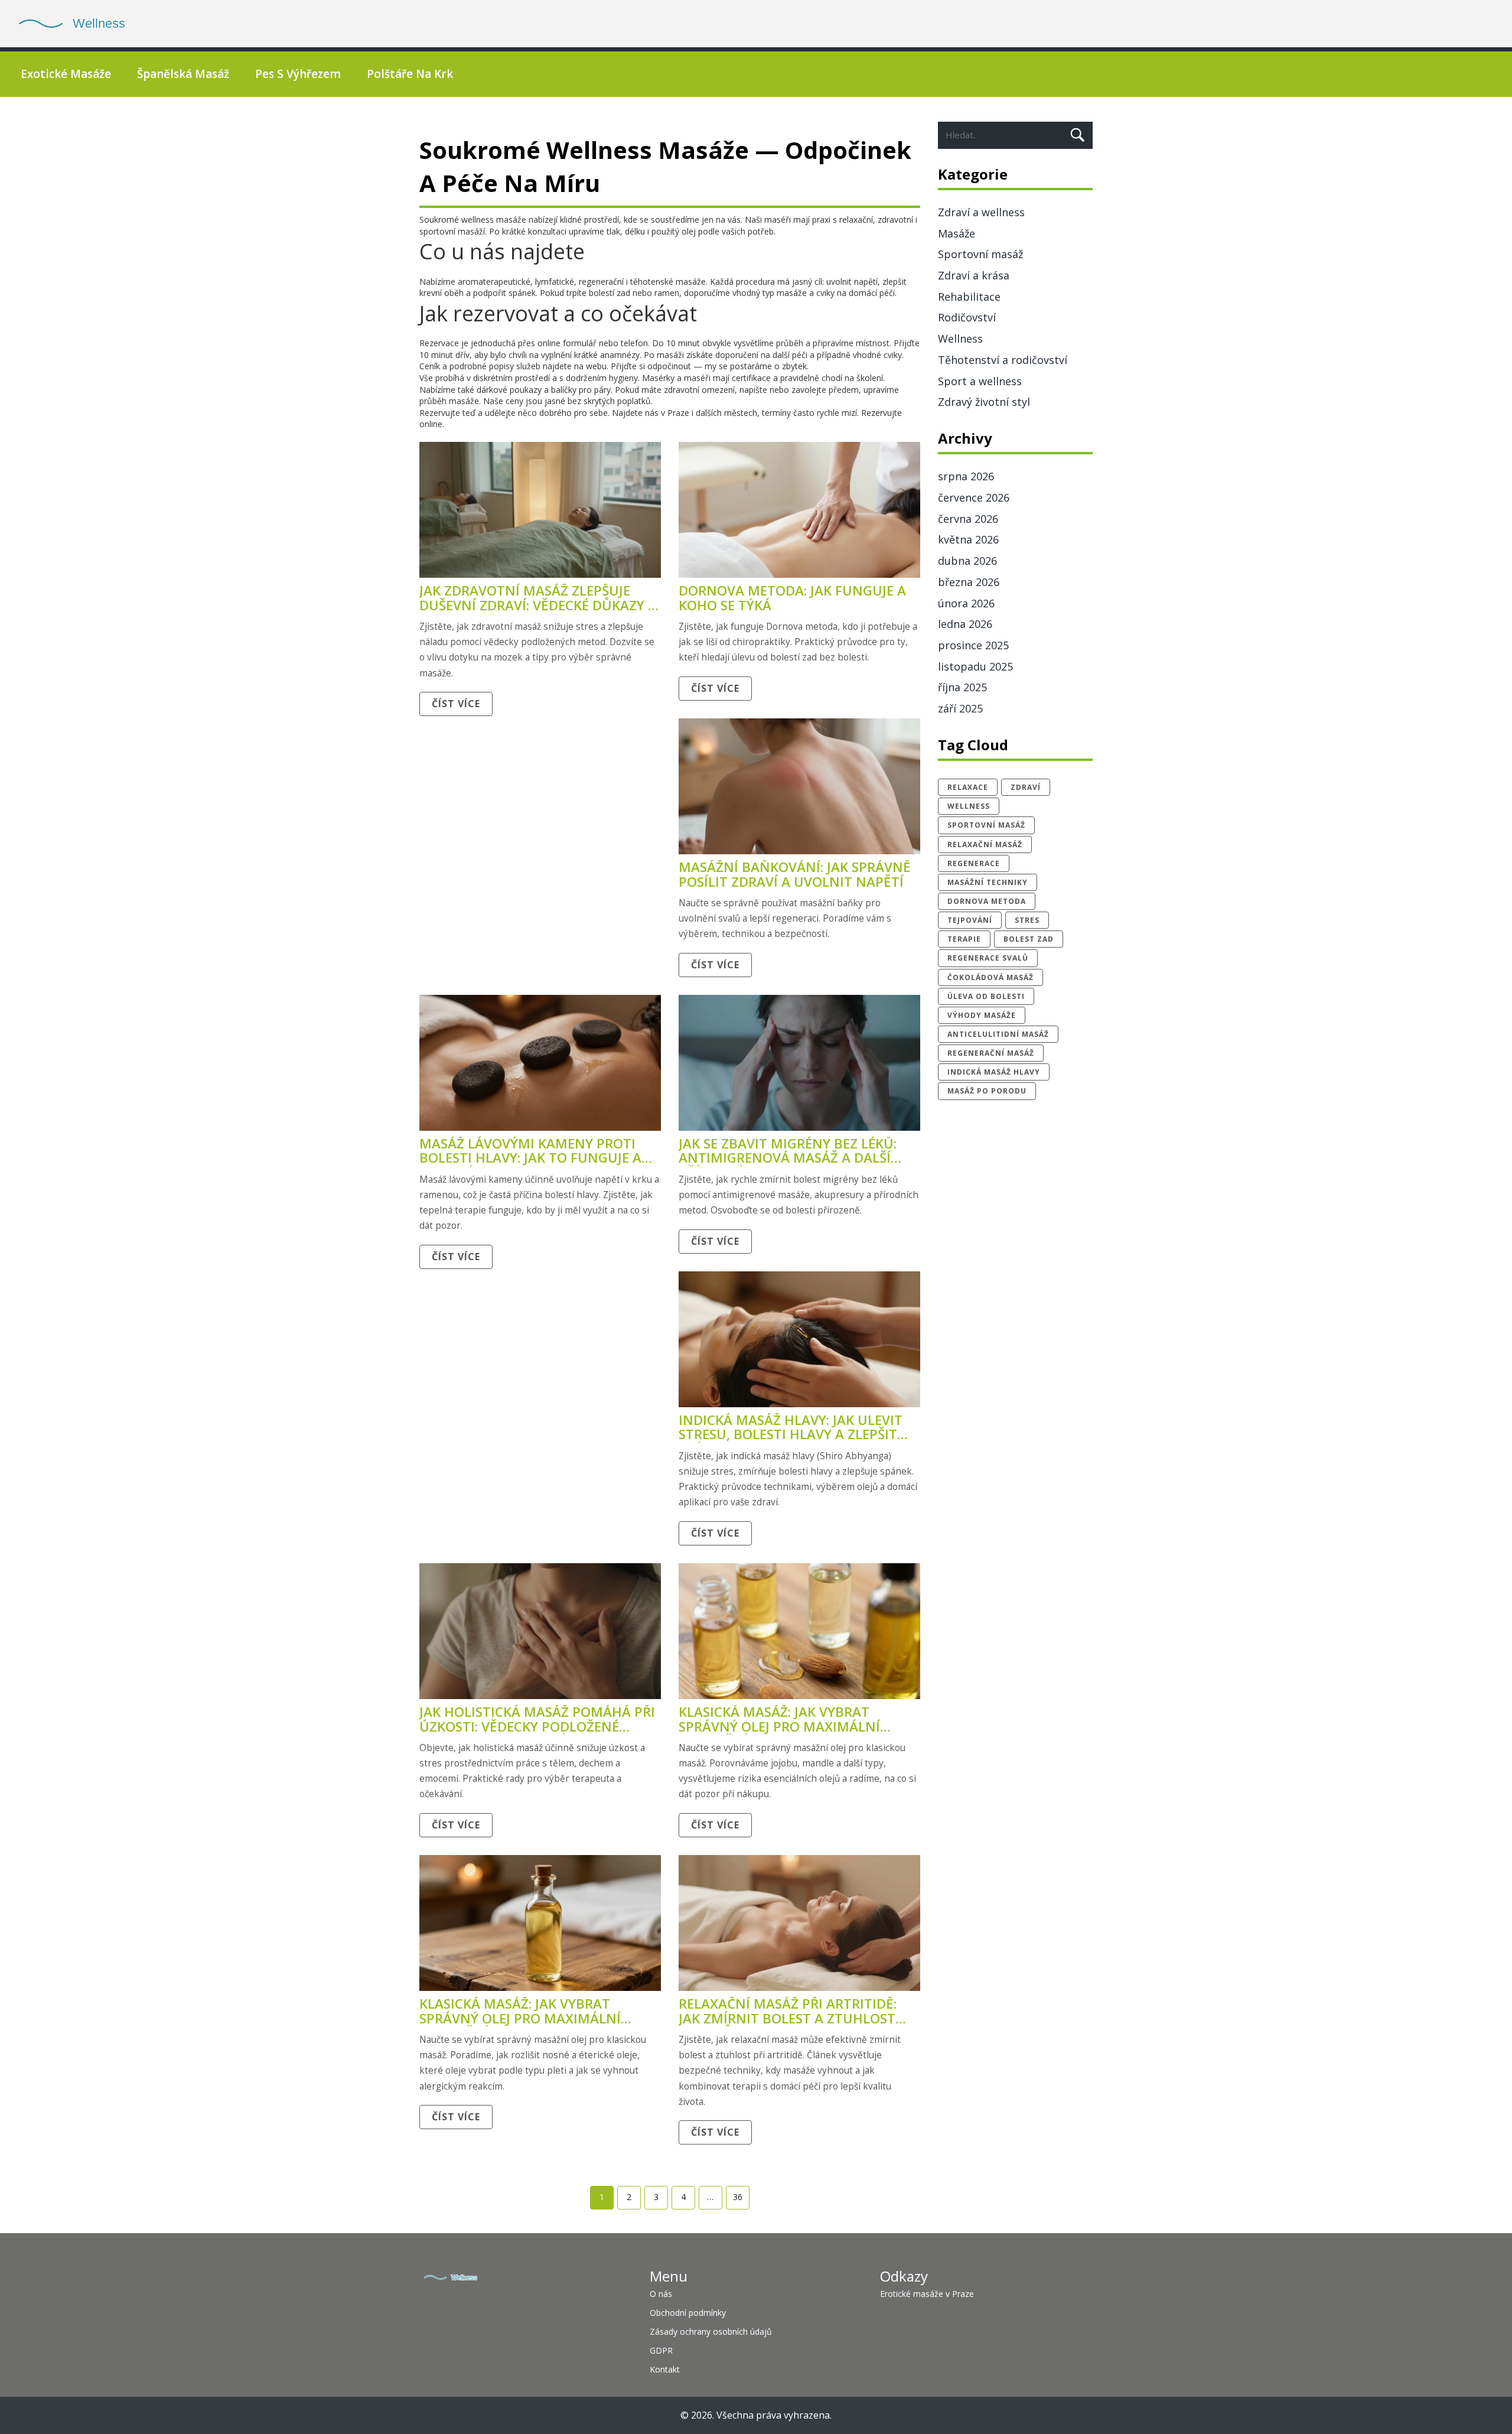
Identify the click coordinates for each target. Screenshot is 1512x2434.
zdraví (1026, 787)
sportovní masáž (986, 825)
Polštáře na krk (410, 74)
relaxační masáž (985, 845)
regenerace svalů (988, 958)
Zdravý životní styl (984, 402)
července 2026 (974, 497)
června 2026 (968, 519)
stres (1027, 920)
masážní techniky (988, 882)
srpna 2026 (966, 476)
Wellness (960, 339)
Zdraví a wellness (981, 212)
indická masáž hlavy (994, 1072)
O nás (661, 2294)
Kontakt (665, 2369)
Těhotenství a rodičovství (1003, 360)
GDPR (661, 2350)
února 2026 (966, 603)
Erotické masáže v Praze (927, 2294)
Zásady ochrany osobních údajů (711, 2332)
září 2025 (960, 708)
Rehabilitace (969, 297)
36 (738, 2197)
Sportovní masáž (980, 254)
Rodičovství (967, 317)
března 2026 (969, 582)
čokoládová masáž (990, 977)
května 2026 (968, 539)
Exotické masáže (66, 74)
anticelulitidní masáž (998, 1034)
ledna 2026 (965, 624)
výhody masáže (982, 1015)
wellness (969, 806)
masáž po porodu (987, 1091)
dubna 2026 (967, 561)
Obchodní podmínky (688, 2313)
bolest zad (1029, 939)
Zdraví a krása (974, 275)
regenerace (974, 863)
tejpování (970, 920)
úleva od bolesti (986, 996)
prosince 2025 (973, 645)
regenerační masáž (991, 1053)
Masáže (957, 233)
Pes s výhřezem (298, 74)
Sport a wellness (980, 381)
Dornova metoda (987, 901)
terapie (964, 939)
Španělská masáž (183, 74)
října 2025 (962, 687)
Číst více (456, 704)
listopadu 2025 (975, 666)
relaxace (968, 787)
